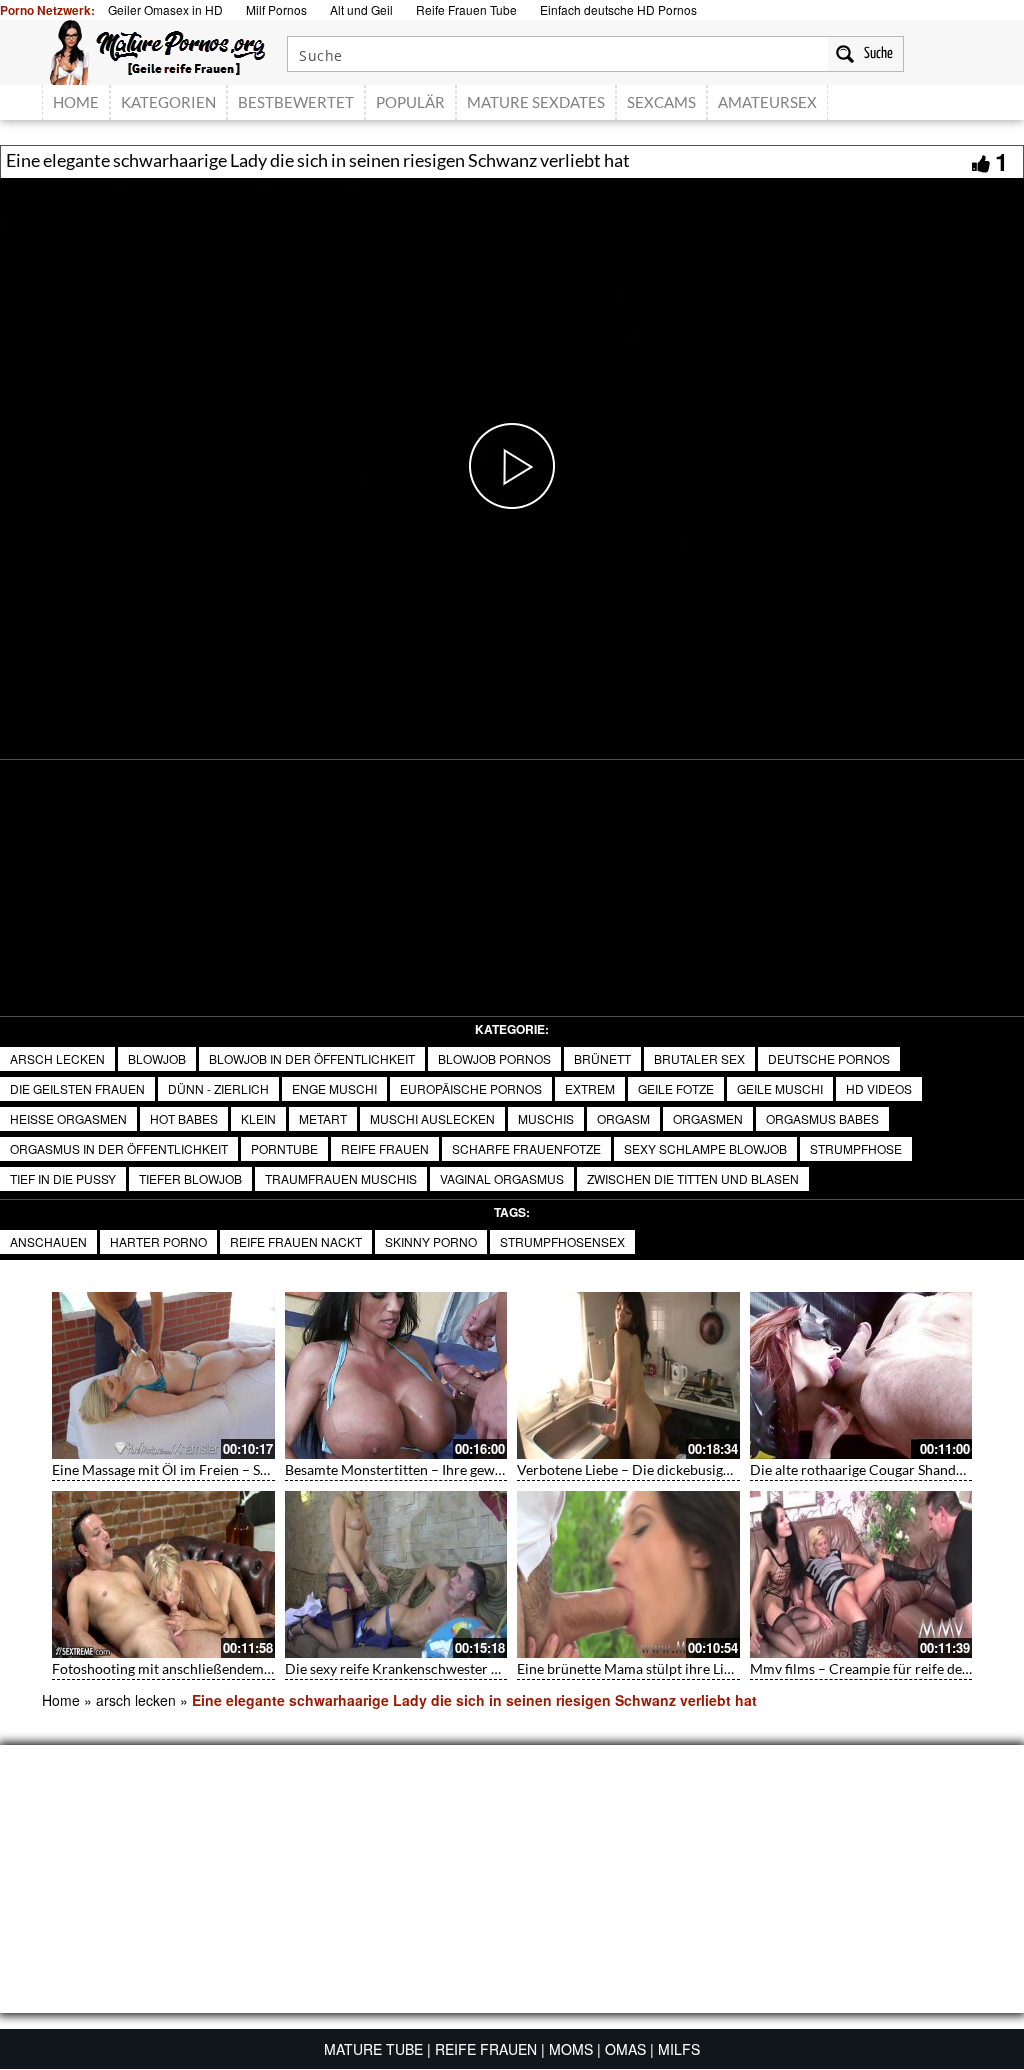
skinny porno (431, 1241)
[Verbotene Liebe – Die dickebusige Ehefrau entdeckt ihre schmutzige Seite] (628, 1375)
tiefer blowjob (190, 1178)
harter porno (158, 1241)
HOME (76, 102)
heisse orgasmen (68, 1118)
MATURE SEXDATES (536, 102)
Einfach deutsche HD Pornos (618, 9)
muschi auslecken (432, 1118)
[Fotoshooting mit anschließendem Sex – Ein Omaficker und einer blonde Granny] (163, 1574)
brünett (602, 1058)
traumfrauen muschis (341, 1178)
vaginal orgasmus (502, 1178)
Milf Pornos (276, 9)
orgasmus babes (822, 1118)
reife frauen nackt (296, 1241)
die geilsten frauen (77, 1088)
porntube (284, 1148)
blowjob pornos (494, 1058)
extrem (590, 1088)
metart (323, 1118)
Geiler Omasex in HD (165, 9)
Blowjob (157, 1058)
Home (61, 1700)
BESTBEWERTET (296, 102)
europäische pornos (471, 1088)
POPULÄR (410, 102)
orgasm (623, 1118)
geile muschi (780, 1088)
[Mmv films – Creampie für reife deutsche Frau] (861, 1574)
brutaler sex (699, 1058)
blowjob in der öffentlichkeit (312, 1058)
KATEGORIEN (168, 102)
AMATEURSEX (767, 102)
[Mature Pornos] (157, 50)
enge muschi (334, 1088)
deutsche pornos (829, 1058)
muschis (546, 1118)
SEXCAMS (661, 102)
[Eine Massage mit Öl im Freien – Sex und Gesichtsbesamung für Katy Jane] (163, 1375)
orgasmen (708, 1118)
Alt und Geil (361, 9)
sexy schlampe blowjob (705, 1148)
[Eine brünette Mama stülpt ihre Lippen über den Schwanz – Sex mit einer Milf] (628, 1574)
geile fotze (676, 1088)
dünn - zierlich (218, 1088)
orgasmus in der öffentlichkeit (119, 1148)
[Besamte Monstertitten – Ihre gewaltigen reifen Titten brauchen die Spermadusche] (396, 1375)
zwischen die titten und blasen (693, 1178)
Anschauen (48, 1241)
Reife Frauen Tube (466, 9)
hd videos (879, 1088)
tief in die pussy (63, 1178)
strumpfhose (856, 1148)
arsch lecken (57, 1058)
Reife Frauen (385, 1148)
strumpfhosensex (562, 1241)
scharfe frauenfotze (526, 1148)
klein (258, 1118)
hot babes (184, 1118)
